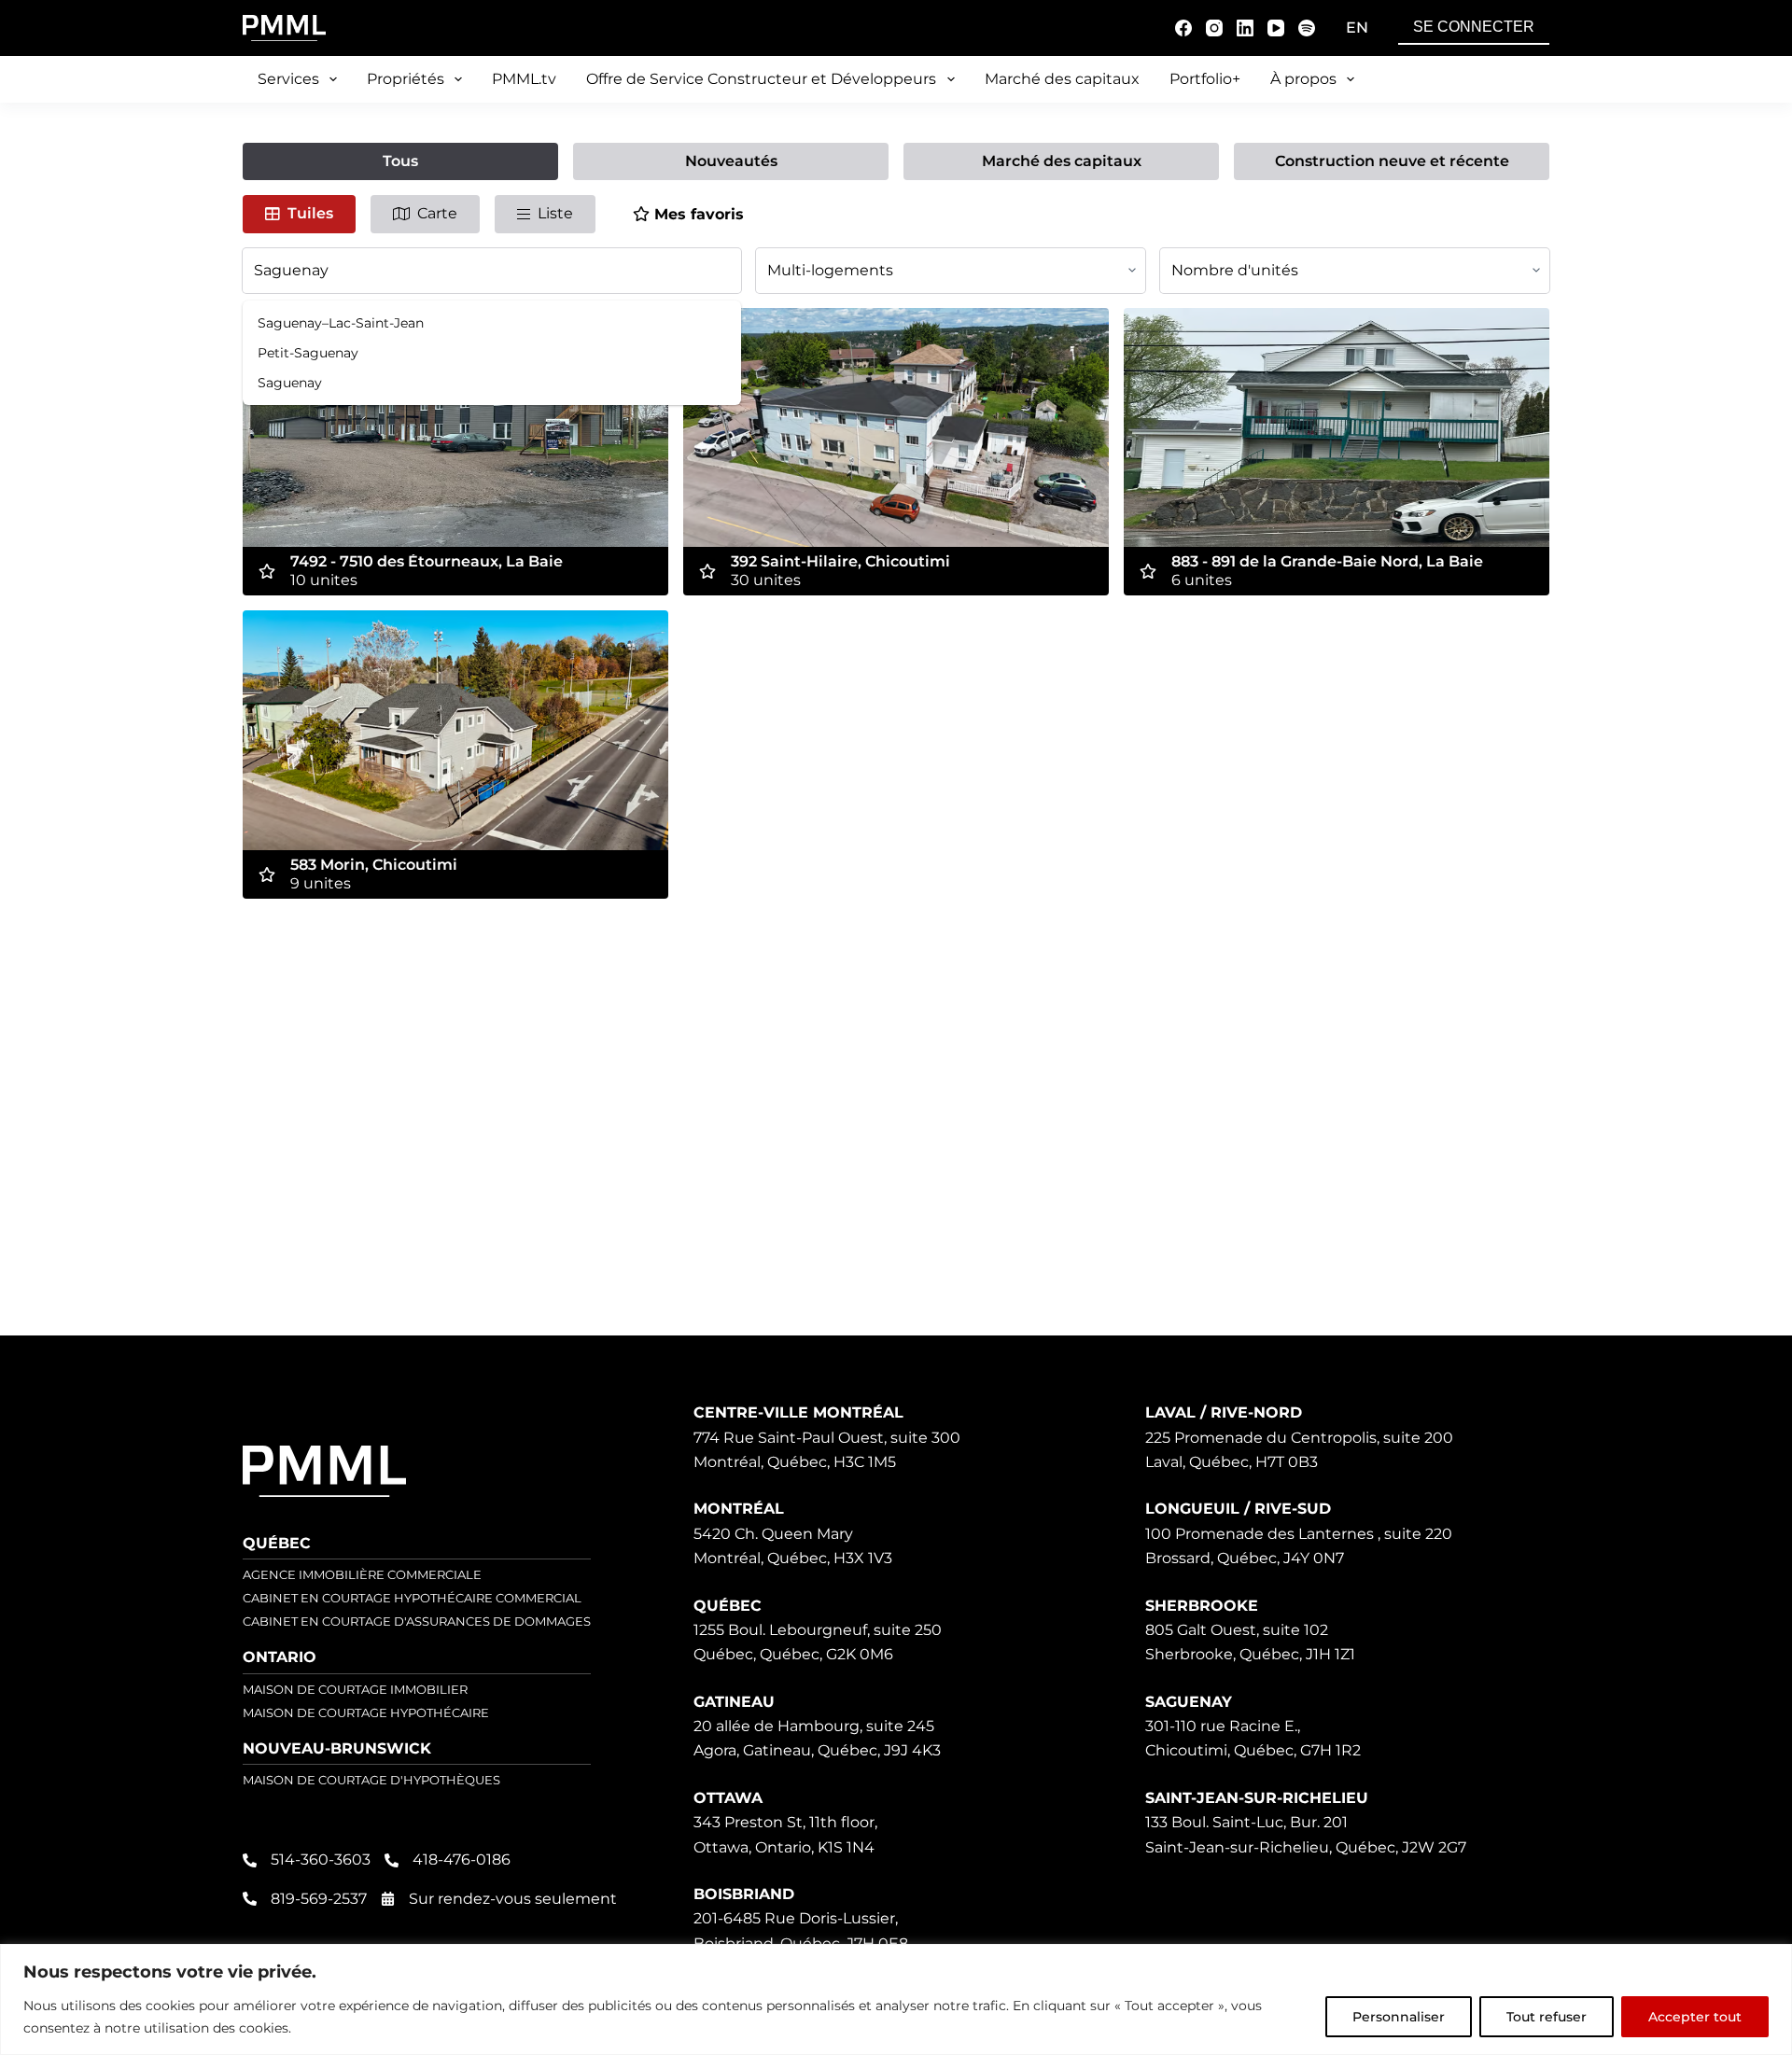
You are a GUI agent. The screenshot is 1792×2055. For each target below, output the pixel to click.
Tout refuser (1547, 2017)
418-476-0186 (462, 1859)
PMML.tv (524, 79)
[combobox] (492, 271)
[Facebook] (1183, 28)
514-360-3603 (321, 1859)
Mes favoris (699, 214)
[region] (896, 1999)
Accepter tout (1695, 2017)
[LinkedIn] (1245, 28)
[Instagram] (1214, 28)
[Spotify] (1307, 28)
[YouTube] (1276, 28)
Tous (400, 161)
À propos (1303, 79)
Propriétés (406, 79)
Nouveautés (731, 161)
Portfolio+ (1205, 79)
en (1357, 28)
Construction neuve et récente (1392, 161)
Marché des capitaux (1062, 79)
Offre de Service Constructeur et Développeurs (761, 79)
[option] (492, 323)
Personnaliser (1399, 2017)
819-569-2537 (319, 1899)
